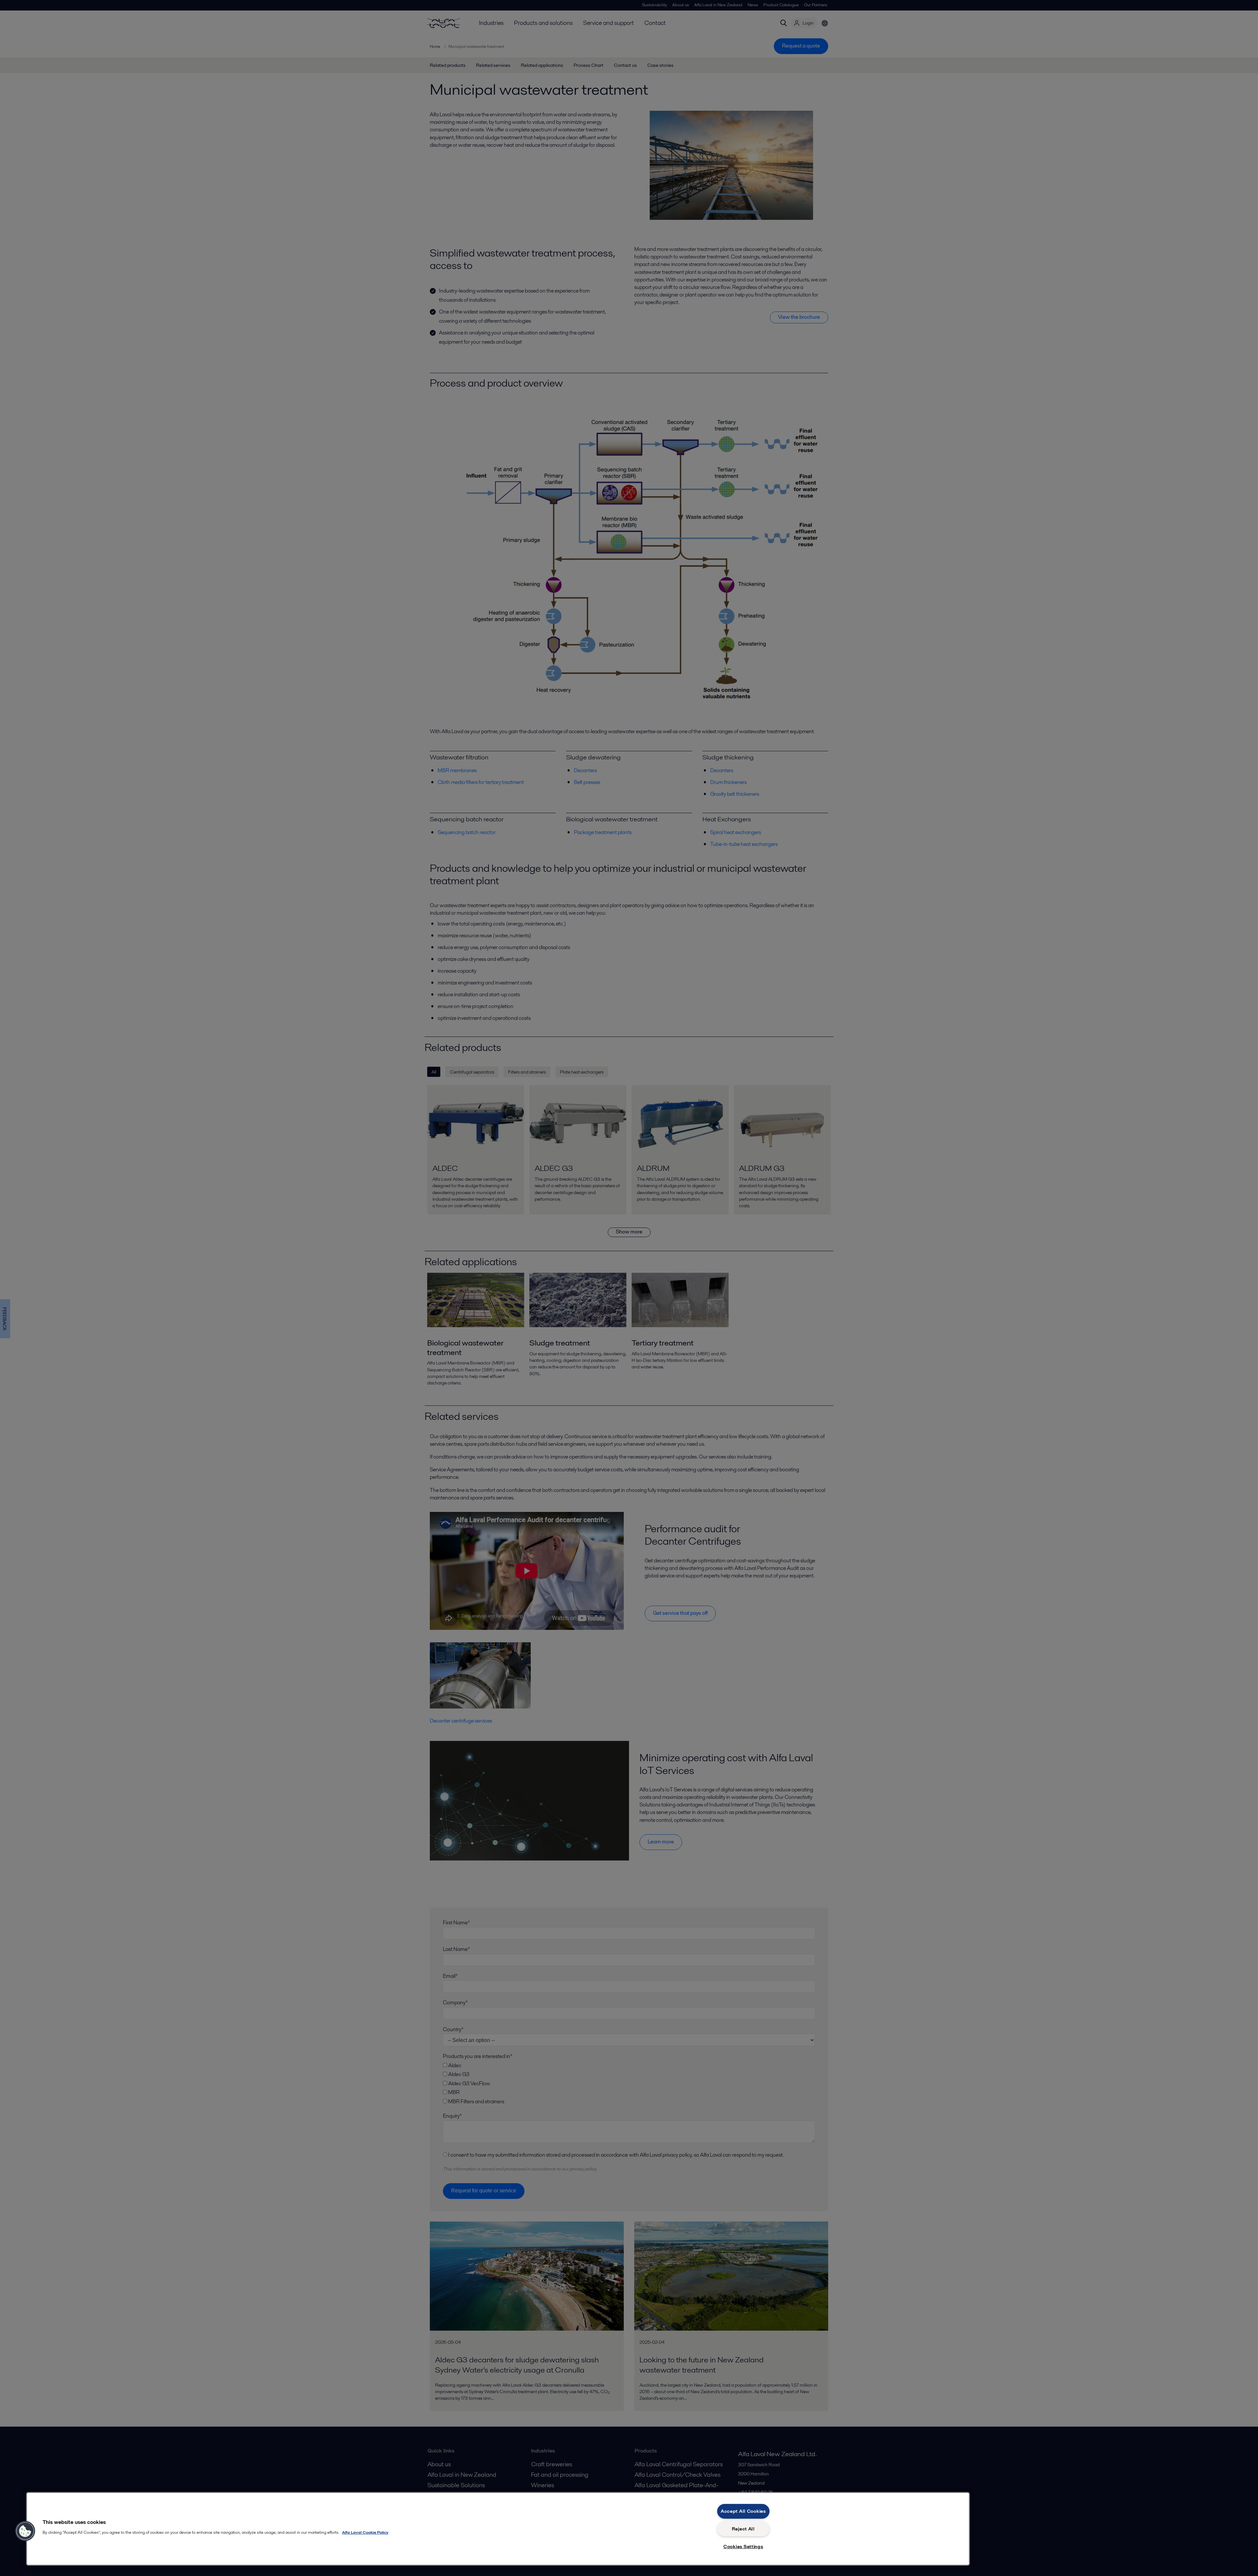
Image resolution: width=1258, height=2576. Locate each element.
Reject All (743, 2529)
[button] (25, 2531)
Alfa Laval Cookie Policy (365, 2532)
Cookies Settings (743, 2547)
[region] (498, 2529)
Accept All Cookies (743, 2511)
